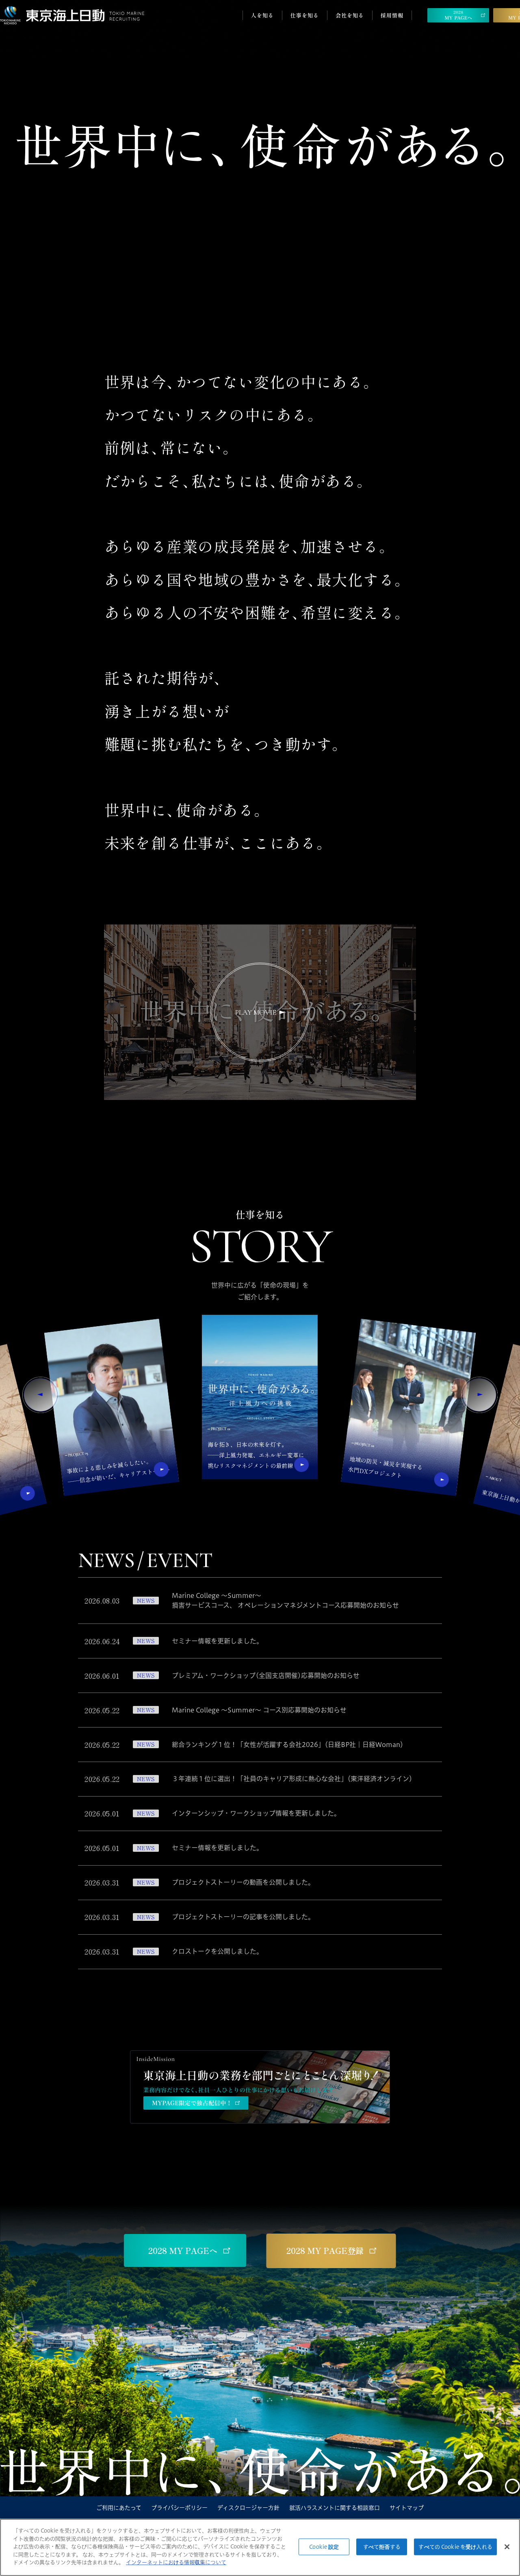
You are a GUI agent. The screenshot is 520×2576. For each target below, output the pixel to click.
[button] (41, 1395)
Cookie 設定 (324, 2546)
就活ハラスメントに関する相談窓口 (335, 2508)
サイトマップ (407, 2508)
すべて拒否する (382, 2546)
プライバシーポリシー (179, 2508)
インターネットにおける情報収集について (176, 2562)
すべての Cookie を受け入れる (455, 2546)
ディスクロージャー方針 (248, 2508)
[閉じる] (507, 2547)
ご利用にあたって (119, 2508)
